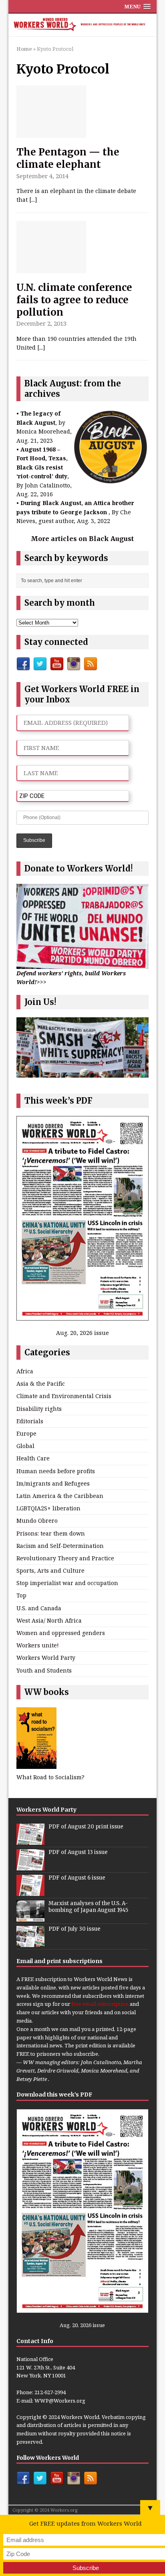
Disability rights (39, 1409)
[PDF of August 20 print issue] (30, 1840)
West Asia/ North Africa (49, 1620)
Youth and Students (44, 1670)
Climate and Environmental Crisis (64, 1396)
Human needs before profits (56, 1471)
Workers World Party (46, 1658)
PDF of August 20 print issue (86, 1827)
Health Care (33, 1458)
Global (25, 1446)
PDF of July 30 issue (74, 1929)
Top (21, 1595)
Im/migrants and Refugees (53, 1483)
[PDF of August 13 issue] (30, 1866)
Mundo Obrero (37, 1521)
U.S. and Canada (39, 1608)
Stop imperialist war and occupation (67, 1583)
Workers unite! (38, 1645)
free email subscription (100, 2004)
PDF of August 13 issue (78, 1852)
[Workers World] (83, 25)
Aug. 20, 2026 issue (82, 1333)
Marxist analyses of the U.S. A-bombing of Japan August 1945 (88, 1907)
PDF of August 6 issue (77, 1878)
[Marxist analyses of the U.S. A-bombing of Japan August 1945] (30, 1917)
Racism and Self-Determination (60, 1546)
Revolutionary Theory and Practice (65, 1558)
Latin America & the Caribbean (60, 1496)
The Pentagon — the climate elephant (68, 158)
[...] (33, 200)
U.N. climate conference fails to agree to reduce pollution (74, 300)
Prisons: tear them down (51, 1533)
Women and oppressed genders (61, 1633)
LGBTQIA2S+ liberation (48, 1508)
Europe (26, 1433)
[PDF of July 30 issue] (30, 1943)
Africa (25, 1371)
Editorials (30, 1421)
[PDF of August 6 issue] (30, 1892)
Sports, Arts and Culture (50, 1570)
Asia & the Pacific (41, 1383)
